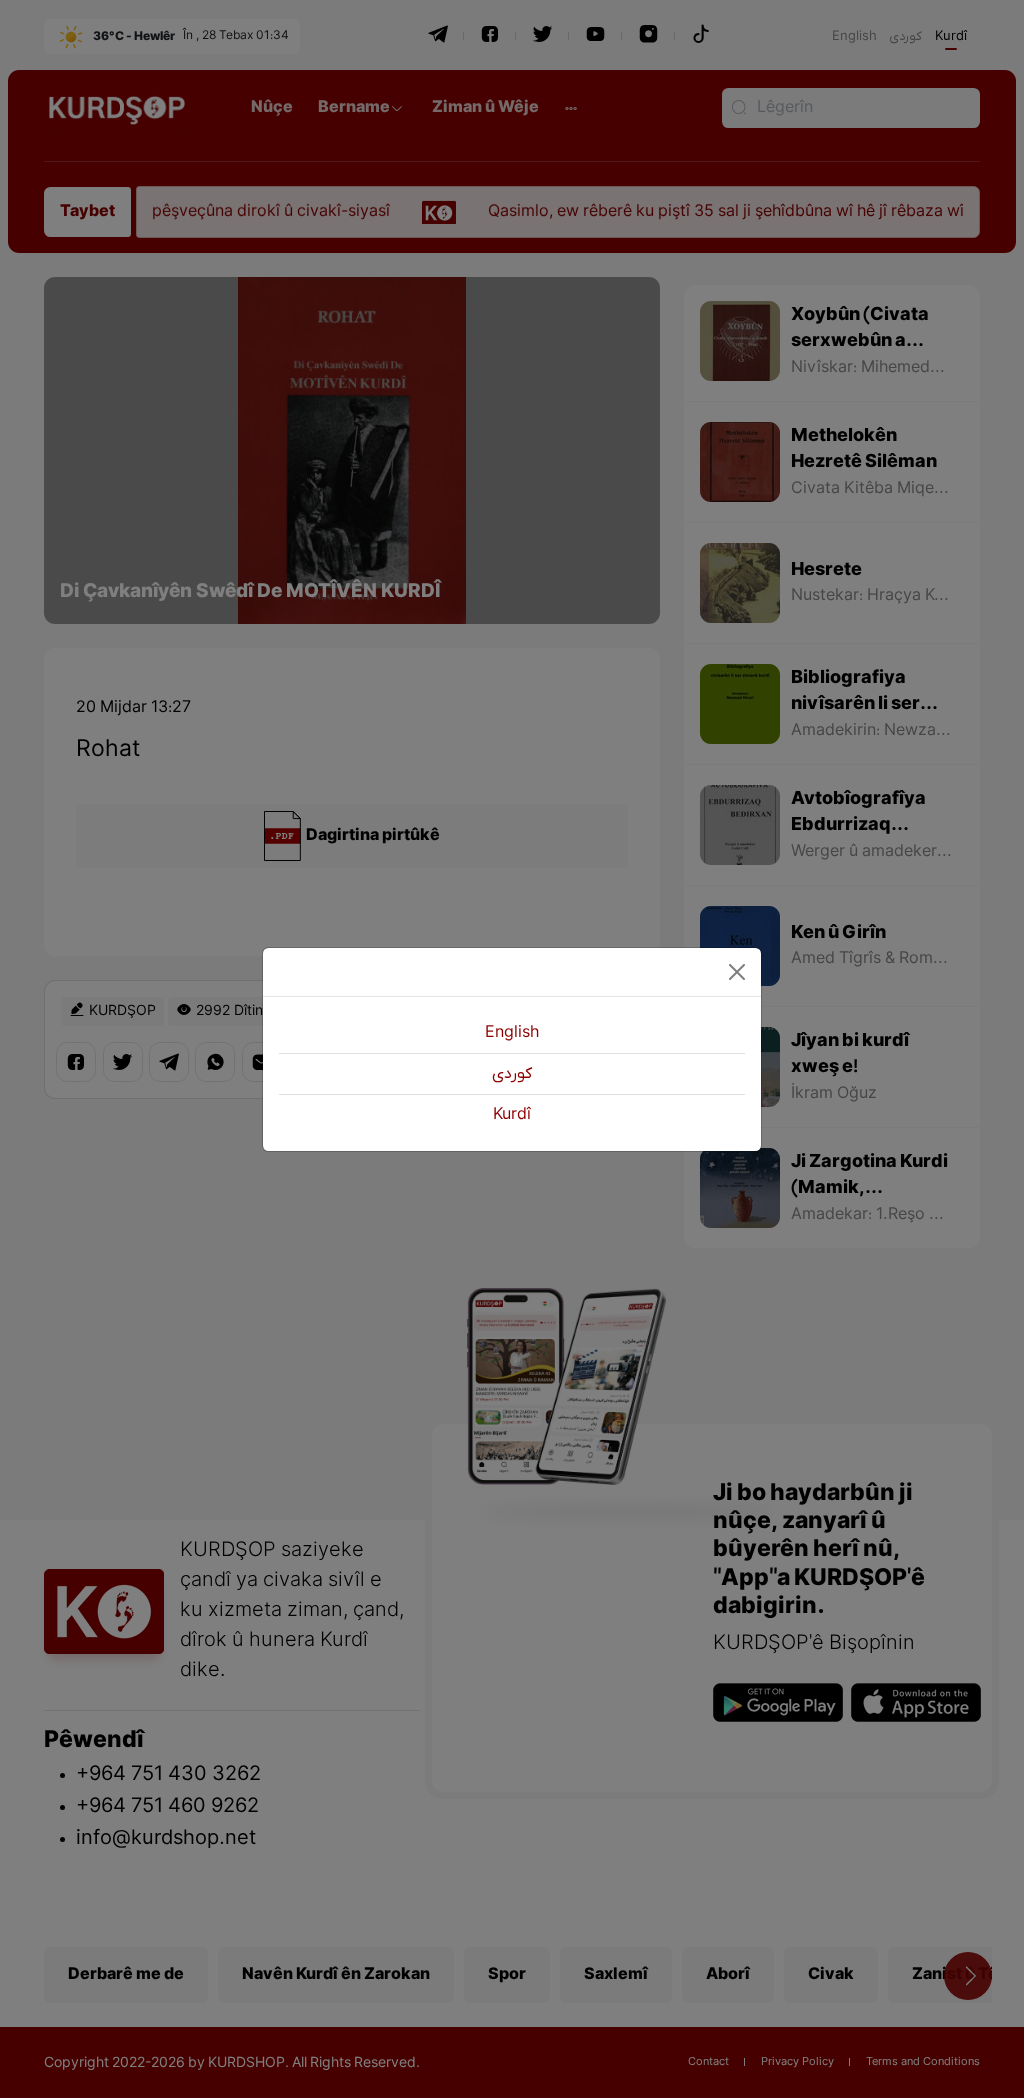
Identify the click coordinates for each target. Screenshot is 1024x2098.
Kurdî (512, 1115)
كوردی (512, 1074)
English (512, 1033)
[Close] (737, 972)
